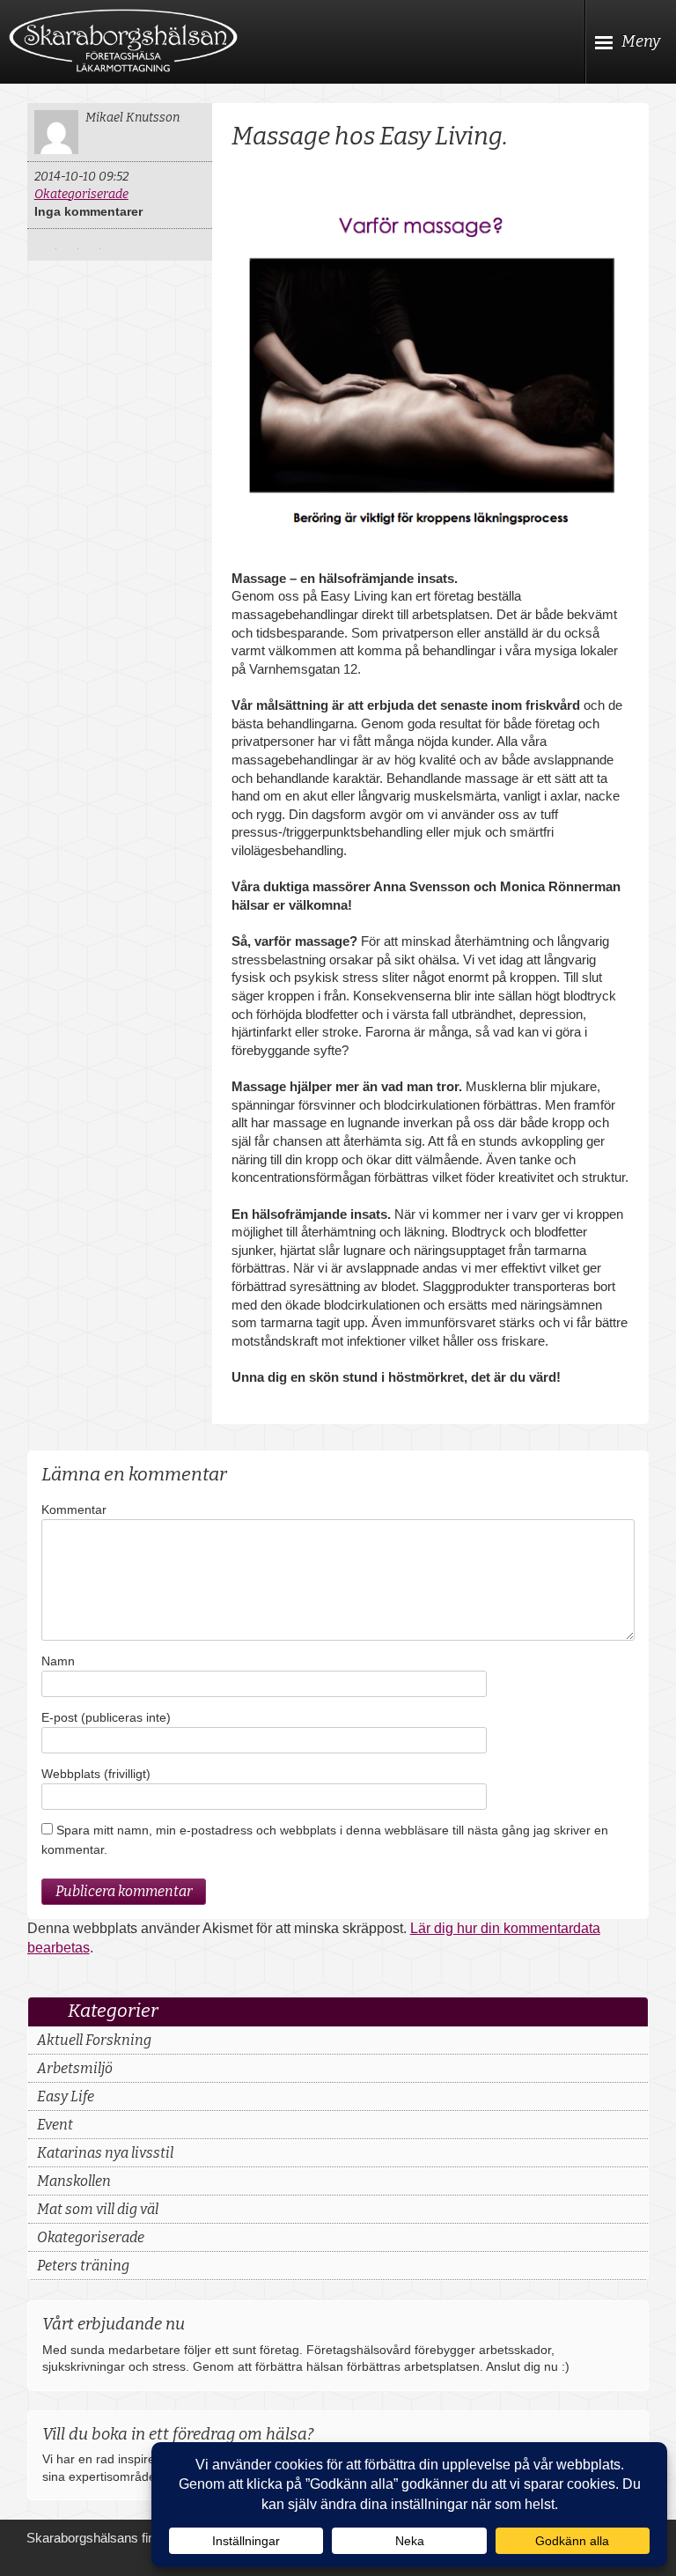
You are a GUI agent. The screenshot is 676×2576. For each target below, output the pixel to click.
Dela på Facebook (70, 245)
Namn (58, 1661)
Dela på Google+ (92, 245)
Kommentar (74, 1509)
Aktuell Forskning (94, 2040)
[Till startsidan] (123, 41)
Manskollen (74, 2181)
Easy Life (66, 2096)
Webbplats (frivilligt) (96, 1774)
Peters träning (83, 2266)
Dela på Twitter (48, 245)
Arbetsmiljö (75, 2068)
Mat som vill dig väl (98, 2209)
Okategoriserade (81, 194)
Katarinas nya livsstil (105, 2153)
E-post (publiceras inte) (106, 1717)
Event (55, 2125)
